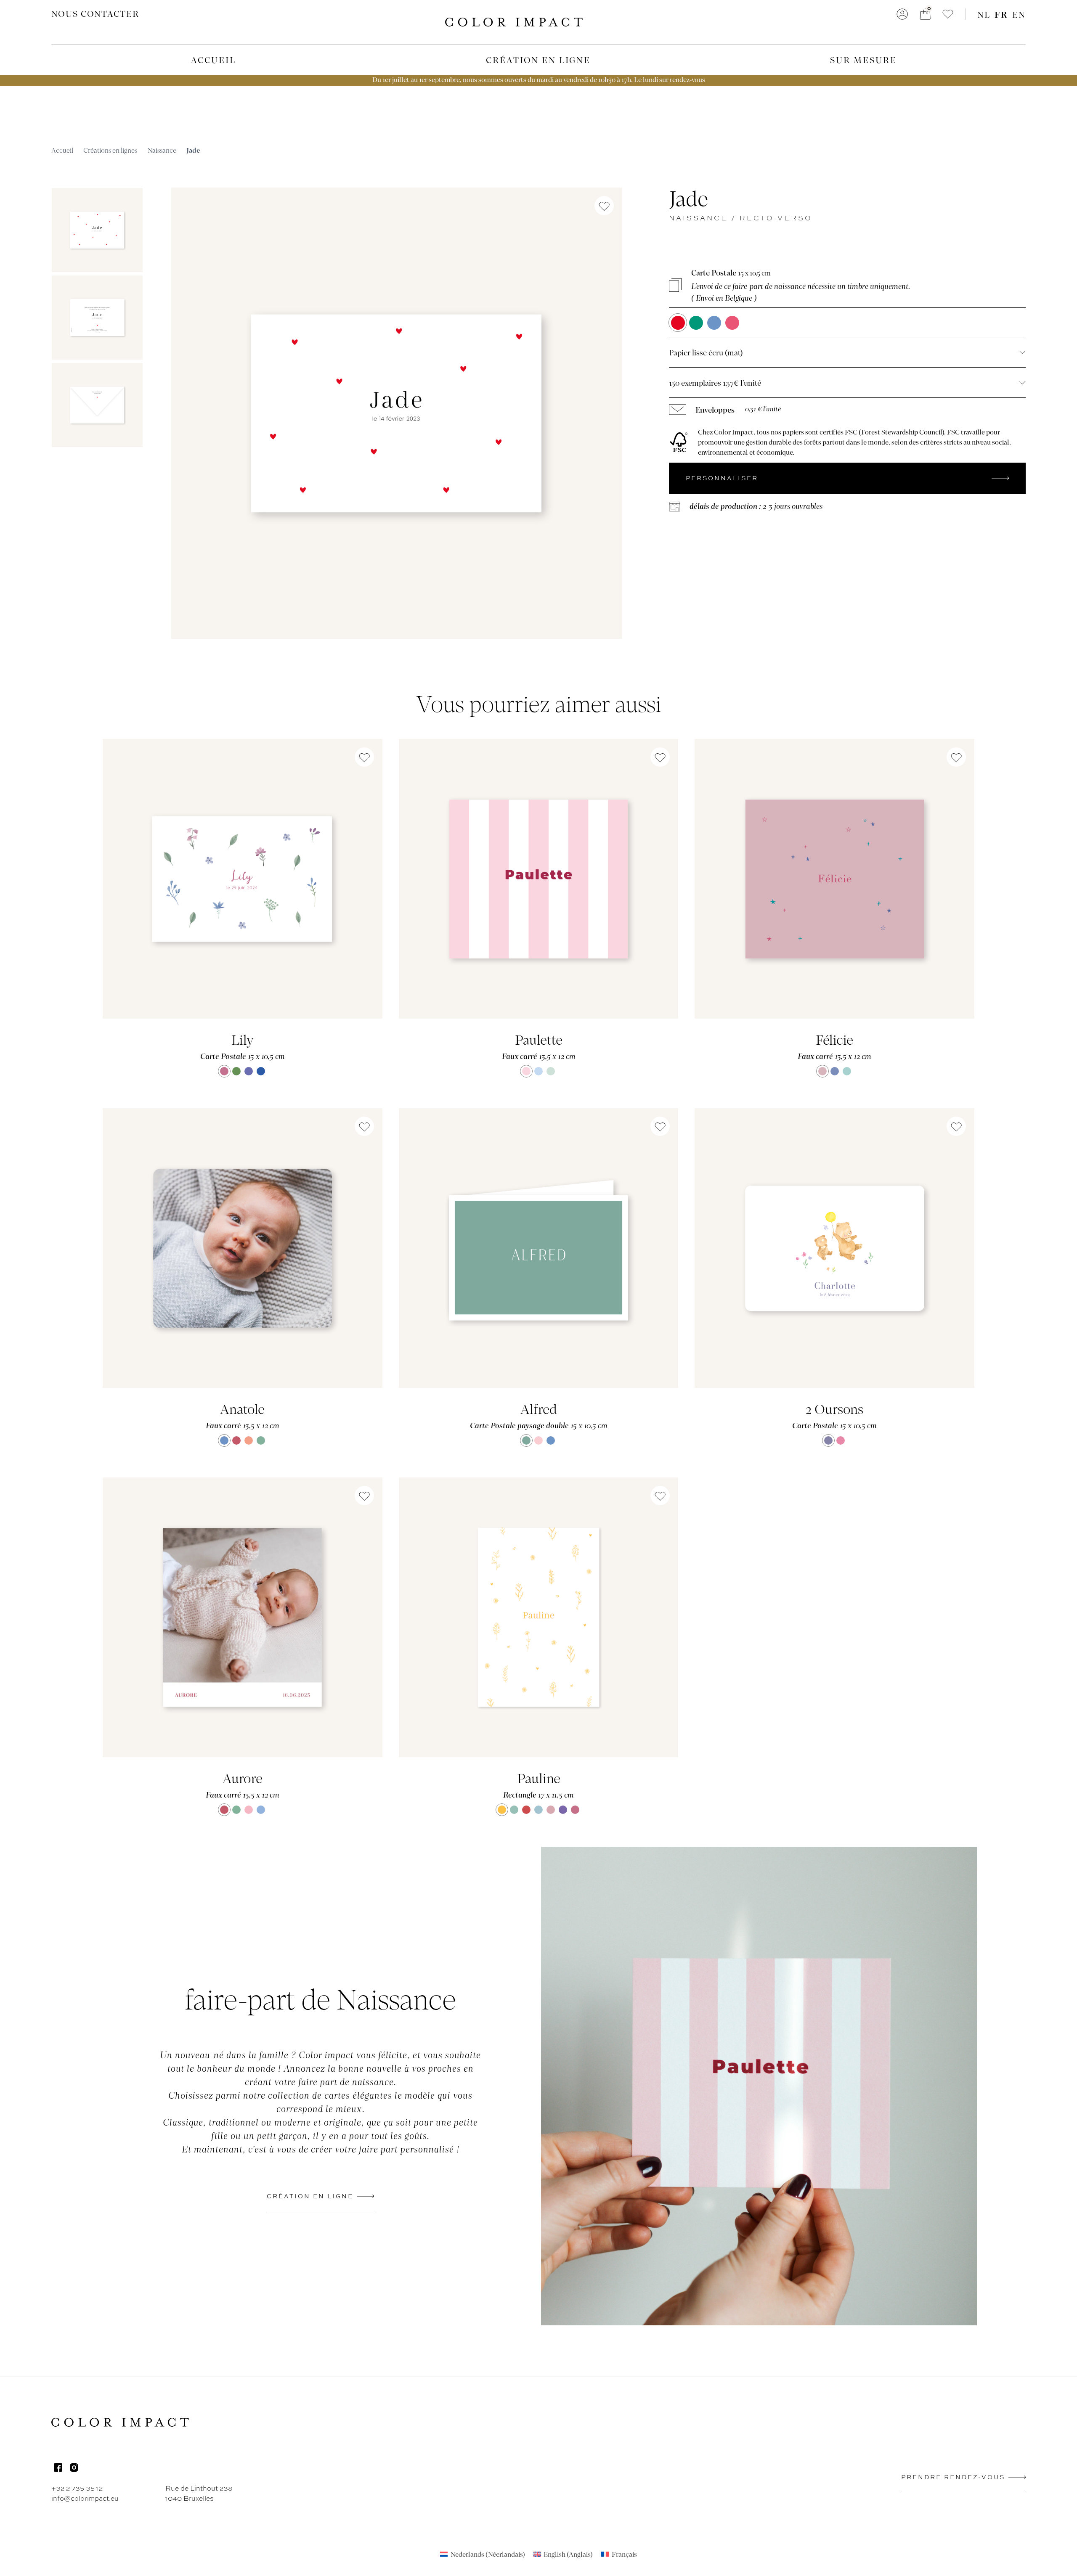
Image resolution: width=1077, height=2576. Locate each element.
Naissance (162, 150)
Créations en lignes (110, 150)
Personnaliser (722, 478)
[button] (948, 14)
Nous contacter (95, 13)
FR (1001, 14)
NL (984, 14)
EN (1019, 14)
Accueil (214, 60)
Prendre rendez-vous (953, 2477)
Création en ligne (538, 60)
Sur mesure (863, 60)
